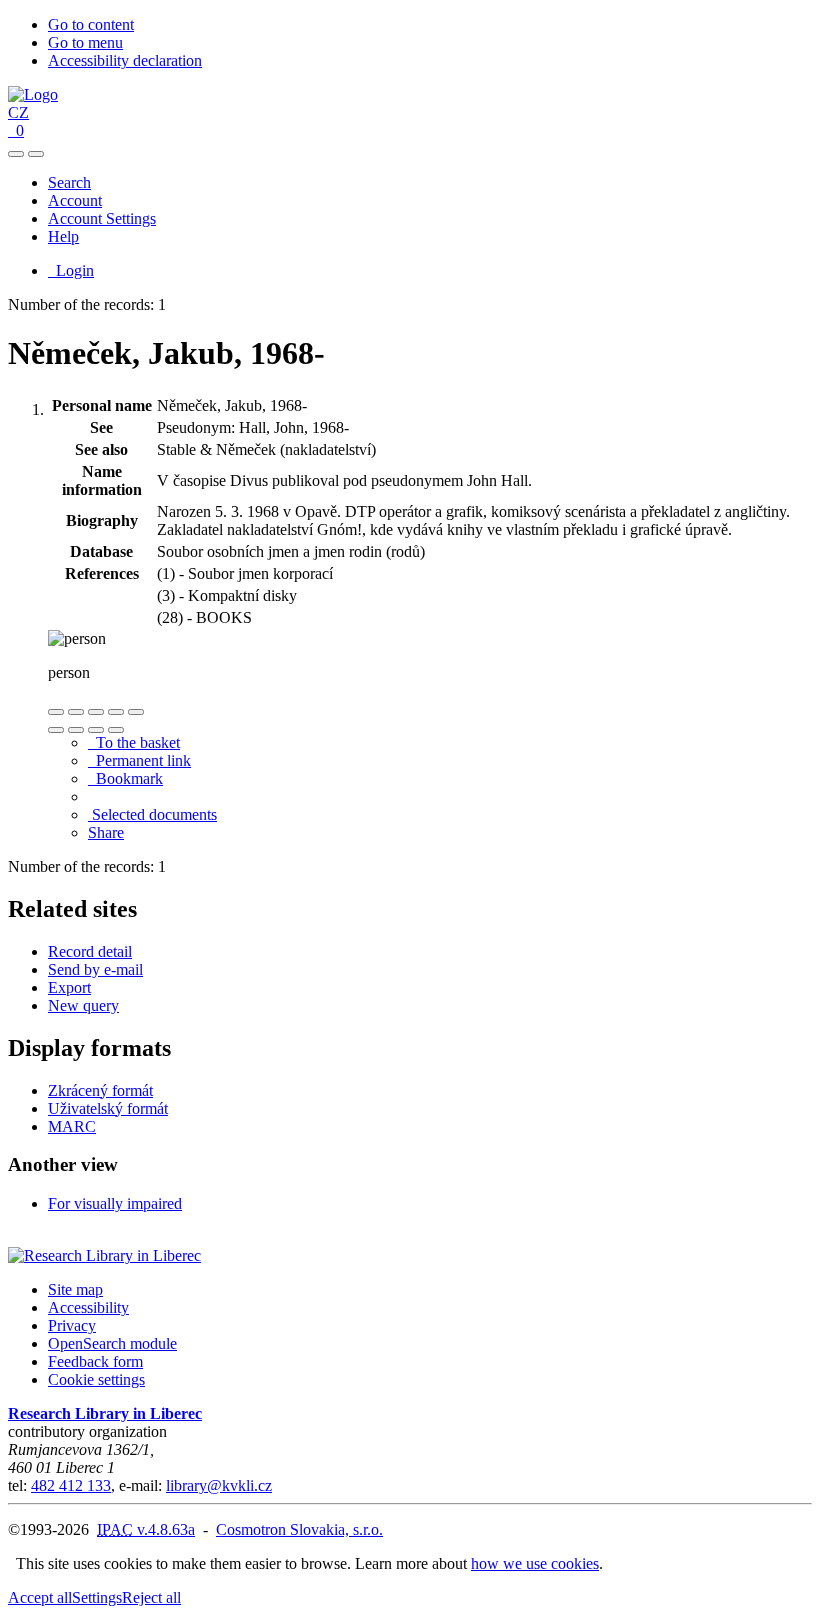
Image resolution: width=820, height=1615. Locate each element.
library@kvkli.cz (219, 1485)
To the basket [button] (134, 742)
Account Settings (102, 218)
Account (75, 200)
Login (71, 270)
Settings (97, 1597)
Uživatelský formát (108, 1108)
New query (83, 1005)
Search (69, 182)
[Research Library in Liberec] (104, 1255)
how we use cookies (535, 1563)
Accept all (40, 1597)
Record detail (90, 951)
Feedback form (95, 1361)
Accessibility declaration (125, 60)
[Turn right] (76, 730)
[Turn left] (56, 730)
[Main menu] (36, 154)
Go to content (91, 24)
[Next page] (116, 730)
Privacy (72, 1325)
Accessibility (88, 1307)
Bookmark (125, 778)
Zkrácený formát (100, 1090)
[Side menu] (16, 154)
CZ (18, 112)
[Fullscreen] (116, 712)
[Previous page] (96, 730)
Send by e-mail (95, 969)
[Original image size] (96, 712)
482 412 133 (71, 1485)
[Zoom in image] (56, 712)
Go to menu (85, 42)
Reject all (151, 1597)
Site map (75, 1289)
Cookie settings (96, 1379)
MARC (72, 1126)
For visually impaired (115, 1203)
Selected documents (152, 814)
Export (69, 987)
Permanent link (139, 760)
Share (106, 832)
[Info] (136, 712)
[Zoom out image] (76, 712)
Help (63, 236)
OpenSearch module (112, 1343)
